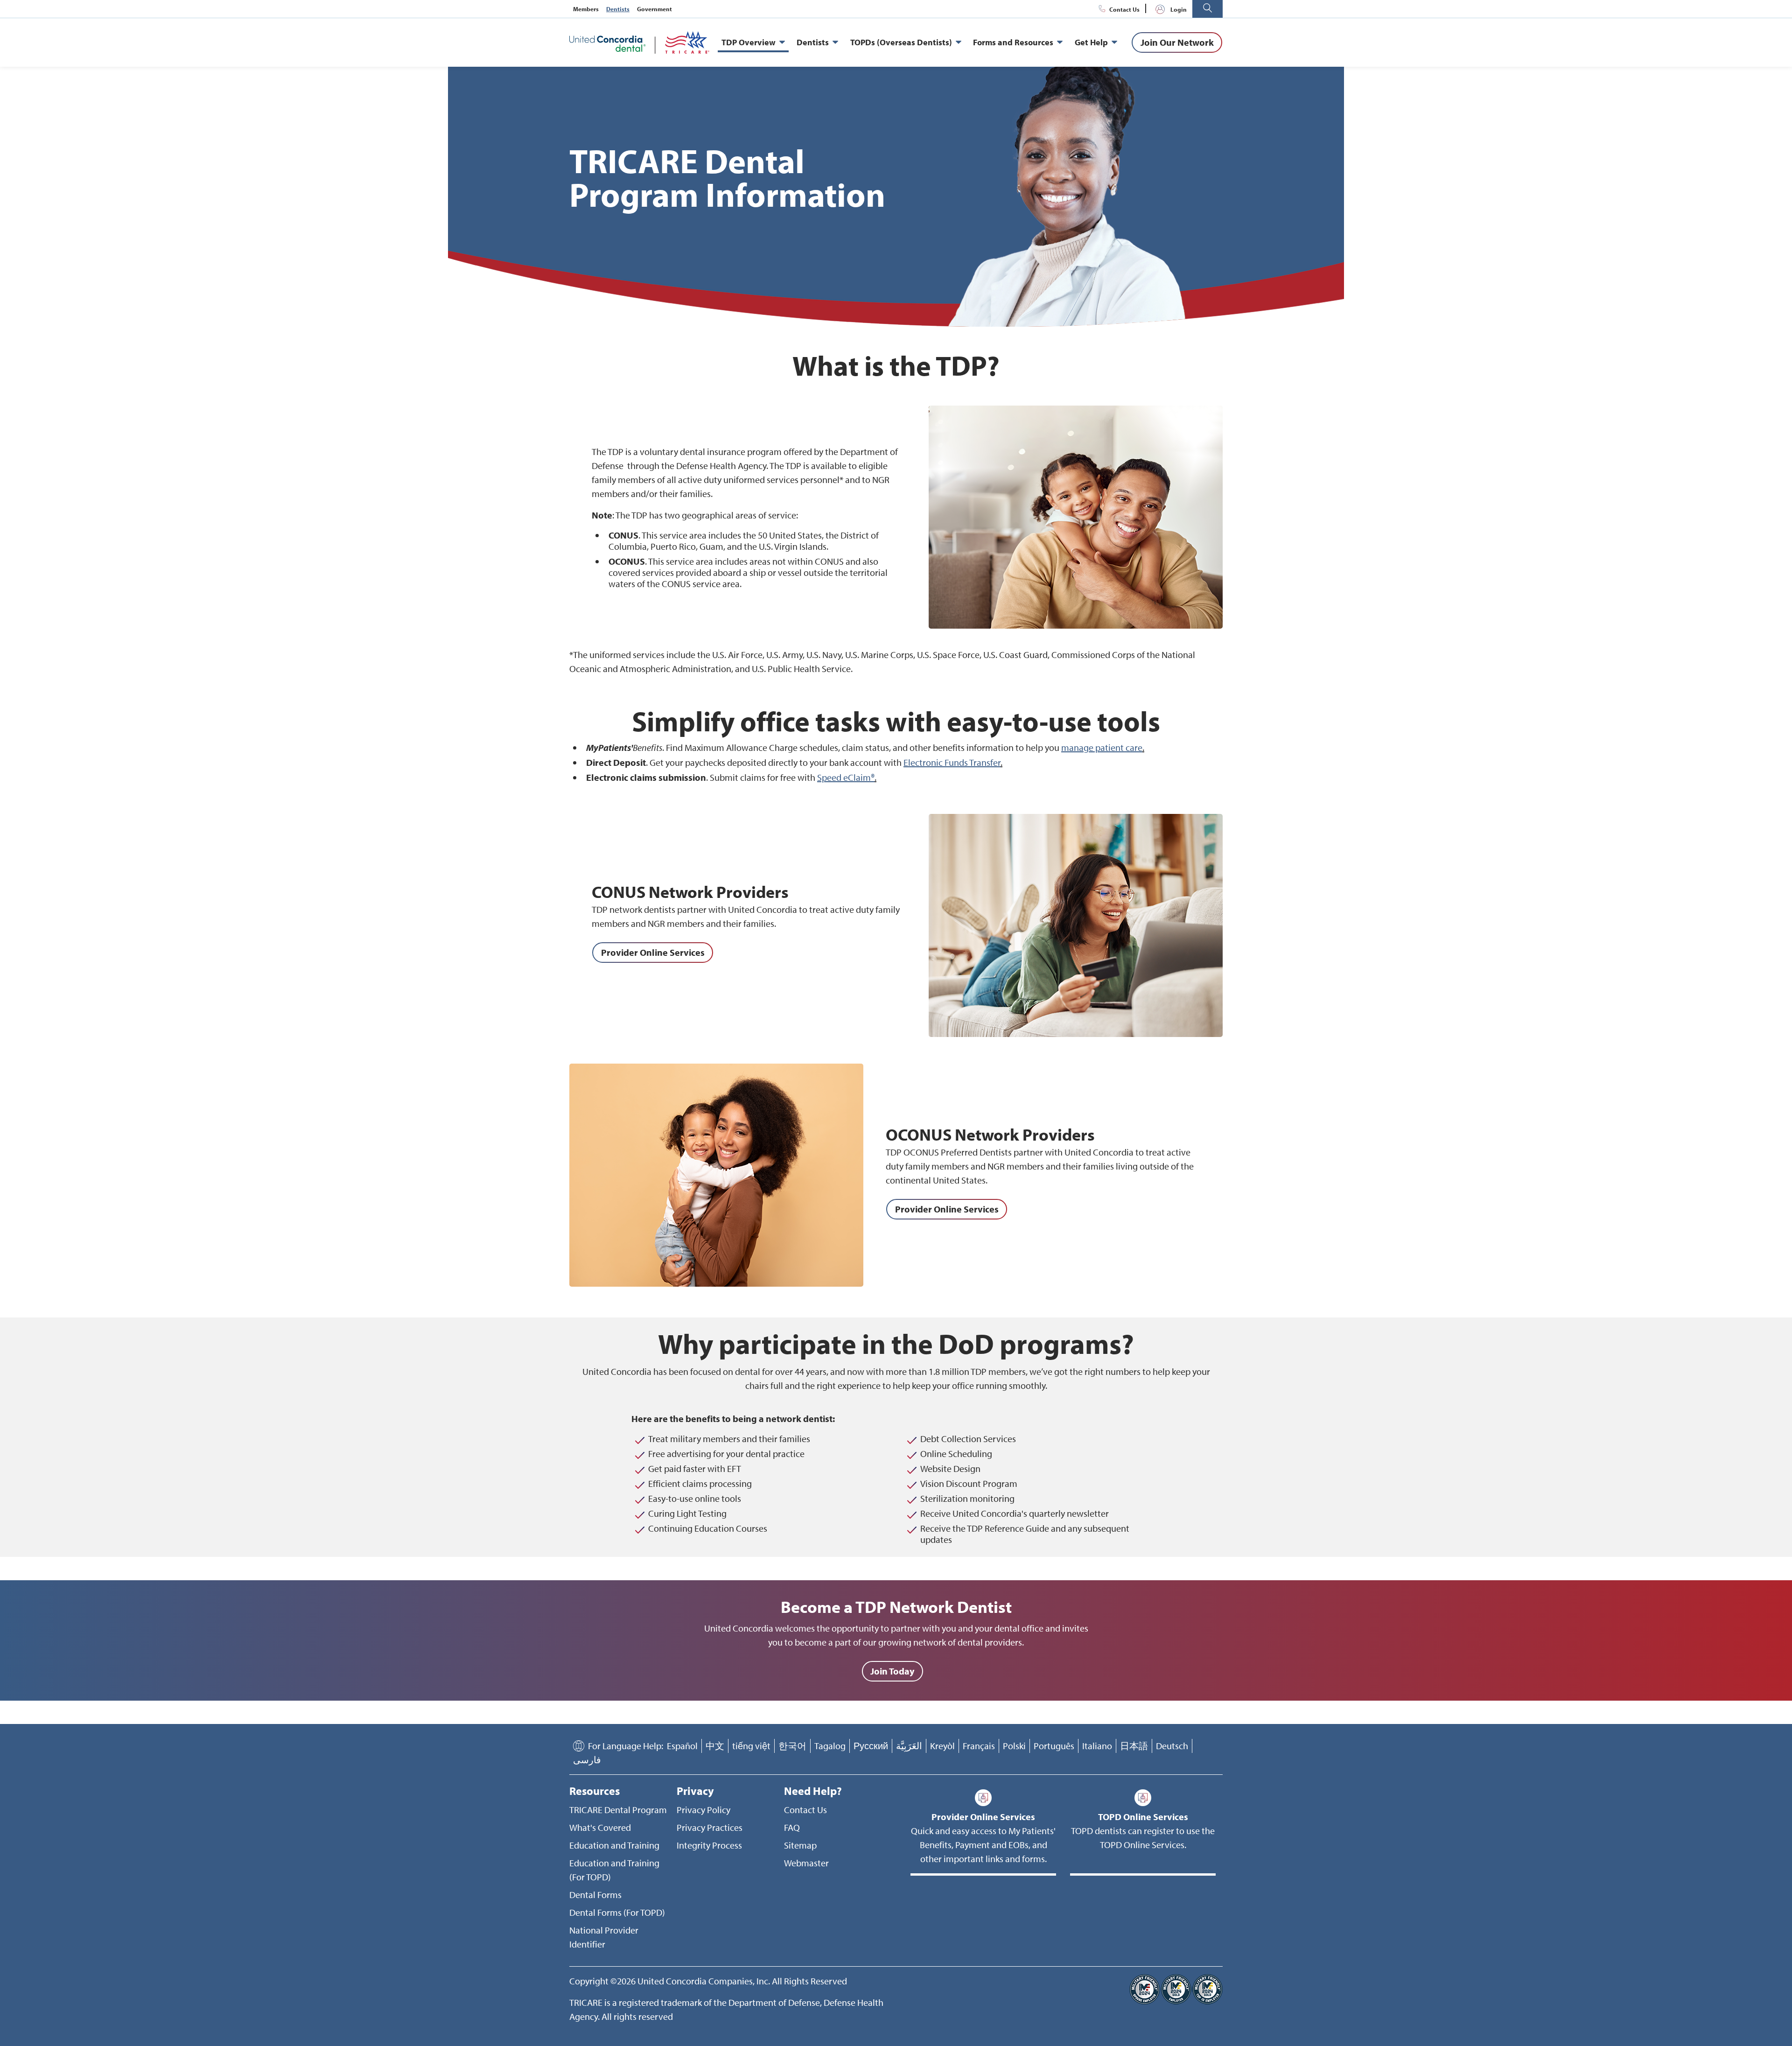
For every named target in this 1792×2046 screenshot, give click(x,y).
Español (682, 1746)
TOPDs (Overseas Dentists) (901, 42)
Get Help (1091, 42)
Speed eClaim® (846, 777)
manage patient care (1102, 747)
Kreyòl (942, 1746)
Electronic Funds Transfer (952, 762)
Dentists (618, 9)
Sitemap (800, 1845)
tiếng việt (751, 1746)
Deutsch (1172, 1746)
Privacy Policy (703, 1810)
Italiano (1097, 1746)
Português (1054, 1746)
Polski (1014, 1746)
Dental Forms (595, 1895)
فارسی (587, 1760)
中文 (715, 1746)
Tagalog (830, 1746)
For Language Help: (626, 1746)
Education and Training (614, 1845)
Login (1179, 9)
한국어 (792, 1746)
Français (979, 1746)
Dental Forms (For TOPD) (617, 1912)
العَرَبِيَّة (909, 1746)
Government (654, 9)
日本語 (1134, 1746)
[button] (1207, 9)
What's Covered (600, 1827)
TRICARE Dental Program (618, 1810)
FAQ (792, 1827)
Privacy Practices (710, 1827)
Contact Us (1124, 9)
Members (586, 9)
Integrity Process (709, 1845)
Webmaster (806, 1863)
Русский (871, 1746)
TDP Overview (749, 42)
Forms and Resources (1013, 42)
